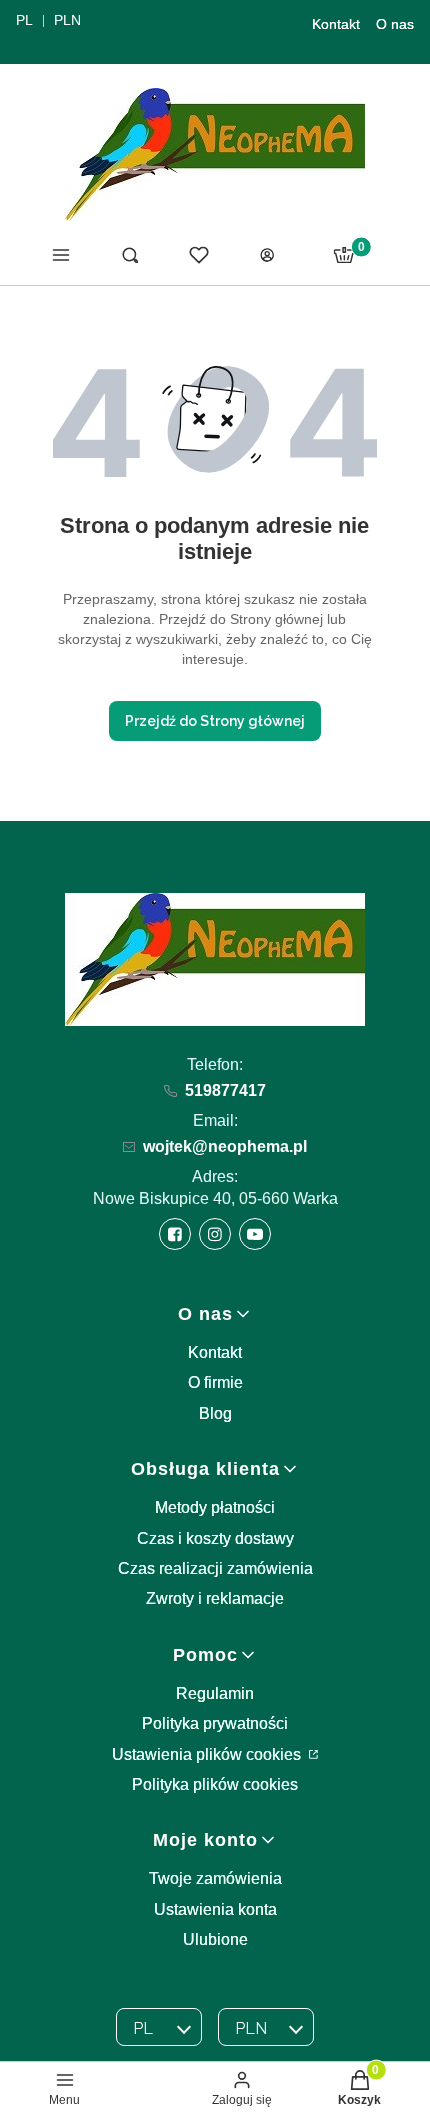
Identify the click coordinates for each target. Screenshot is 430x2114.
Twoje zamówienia (215, 1878)
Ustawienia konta (215, 1909)
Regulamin (215, 1693)
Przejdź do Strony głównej (215, 721)
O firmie (215, 1382)
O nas (395, 24)
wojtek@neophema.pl (225, 1146)
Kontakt (336, 24)
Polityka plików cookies (215, 1784)
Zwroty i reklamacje (215, 1598)
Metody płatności (215, 1507)
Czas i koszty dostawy (215, 1538)
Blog (215, 1413)
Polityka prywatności (215, 1723)
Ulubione (215, 1939)
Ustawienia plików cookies (208, 1754)
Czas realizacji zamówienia (215, 1568)
